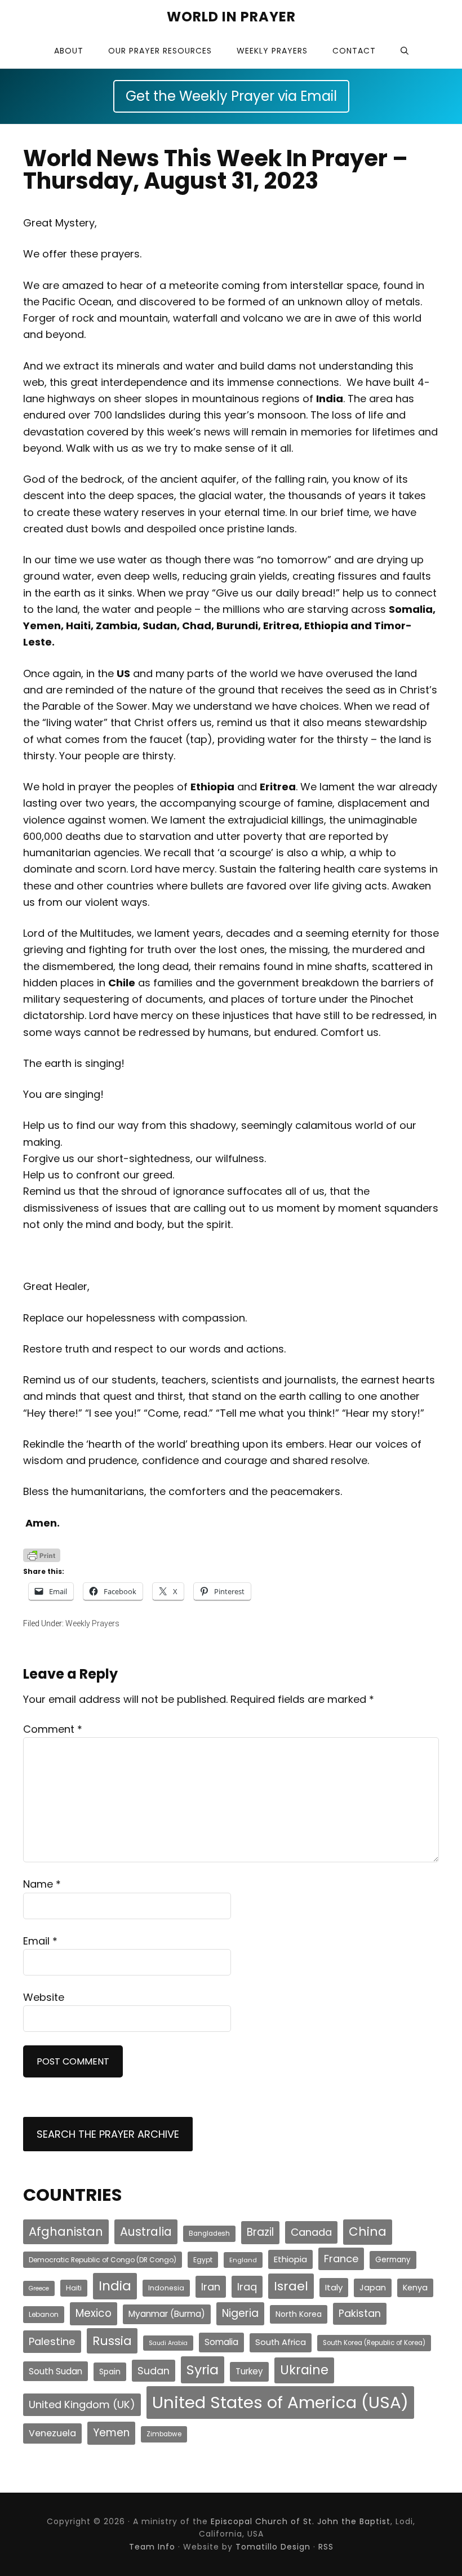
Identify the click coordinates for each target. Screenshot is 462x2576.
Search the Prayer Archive (108, 2134)
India (115, 2286)
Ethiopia (290, 2259)
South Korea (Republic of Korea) (374, 2343)
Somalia (221, 2342)
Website (44, 1997)
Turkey (249, 2371)
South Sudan (55, 2371)
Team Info (152, 2547)
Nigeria (240, 2313)
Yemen (111, 2433)
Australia (146, 2232)
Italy (334, 2287)
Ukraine (304, 2370)
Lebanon (44, 2314)
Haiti (74, 2288)
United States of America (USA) (280, 2402)
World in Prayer (231, 17)
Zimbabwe (164, 2434)
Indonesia (166, 2288)
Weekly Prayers (92, 1623)
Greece (39, 2288)
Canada (311, 2232)
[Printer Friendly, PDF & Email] (42, 1555)
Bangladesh (209, 2234)
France (341, 2259)
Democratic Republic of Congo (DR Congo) (103, 2260)
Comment (53, 1729)
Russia (112, 2341)
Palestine (52, 2341)
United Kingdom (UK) (82, 2404)
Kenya (415, 2288)
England (243, 2260)
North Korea (299, 2314)
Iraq (247, 2287)
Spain (110, 2372)
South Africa (281, 2342)
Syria (203, 2370)
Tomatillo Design (273, 2547)
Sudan (154, 2371)
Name (42, 1884)
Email (40, 1941)
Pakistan (360, 2313)
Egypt (203, 2260)
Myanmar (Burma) (167, 2314)
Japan (373, 2288)
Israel (291, 2286)
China (368, 2232)
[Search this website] (405, 51)
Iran (211, 2287)
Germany (393, 2260)
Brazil (260, 2232)
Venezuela (52, 2433)
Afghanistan (66, 2232)
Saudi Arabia (168, 2343)
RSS (326, 2547)
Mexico (94, 2313)
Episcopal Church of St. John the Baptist (301, 2521)
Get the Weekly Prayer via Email (231, 96)
